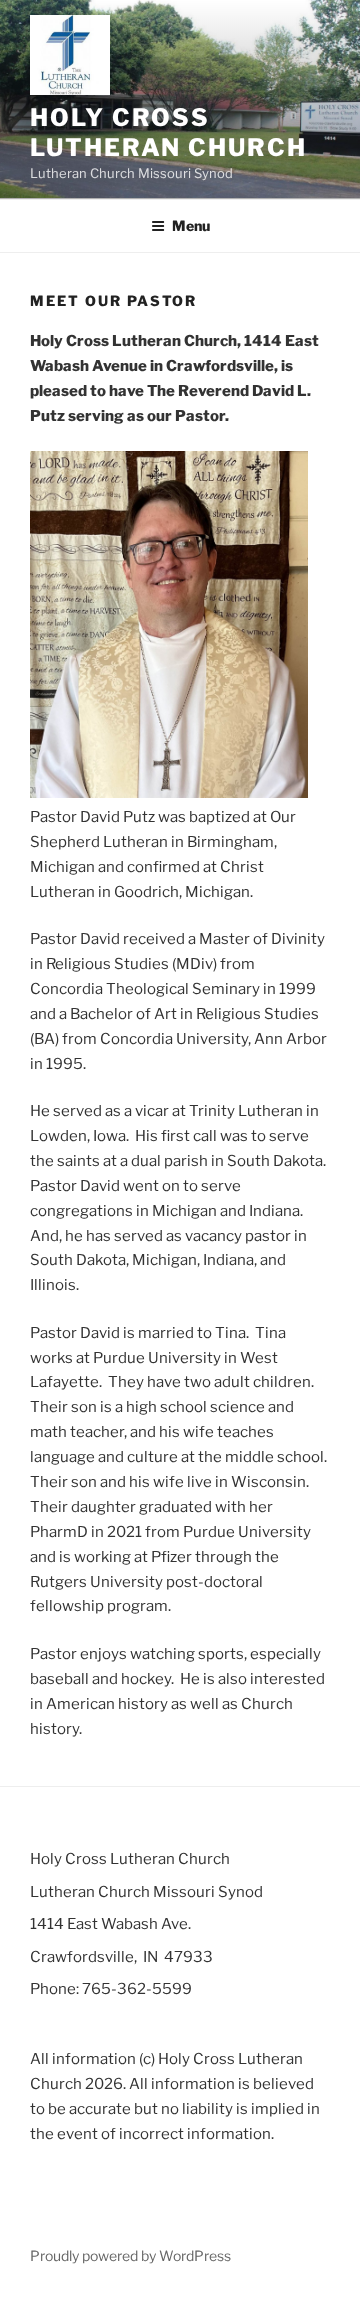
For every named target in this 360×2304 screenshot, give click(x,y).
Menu (191, 225)
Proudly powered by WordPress (130, 2255)
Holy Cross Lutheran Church (168, 132)
